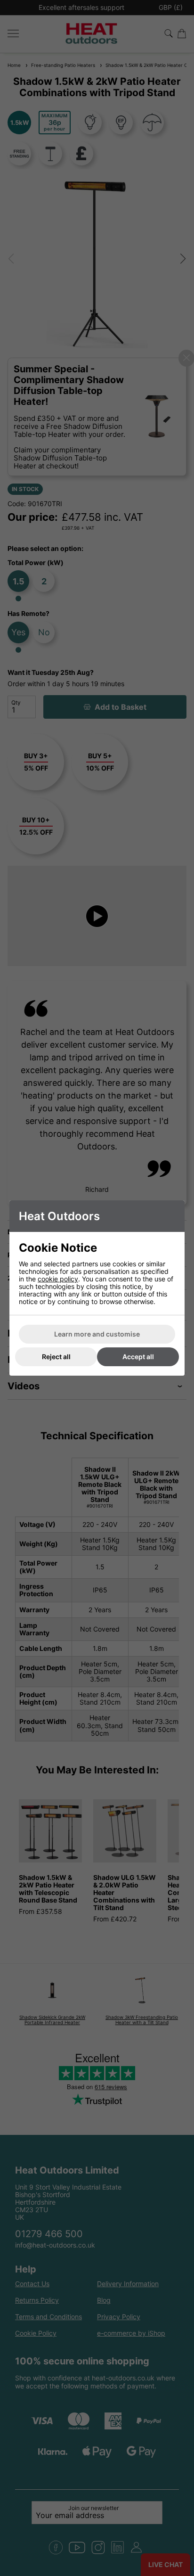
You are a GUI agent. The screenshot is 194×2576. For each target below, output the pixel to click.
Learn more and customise (97, 1334)
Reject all (56, 1357)
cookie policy (58, 1279)
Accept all (138, 1357)
